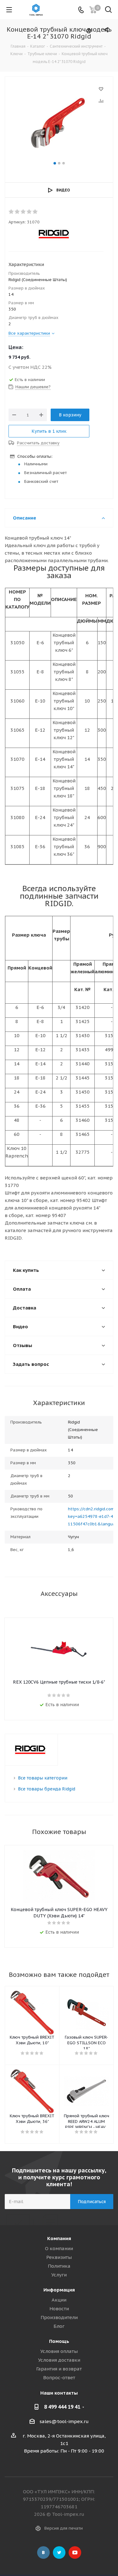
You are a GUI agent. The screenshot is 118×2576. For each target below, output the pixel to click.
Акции (59, 2300)
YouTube (75, 2552)
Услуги (59, 2275)
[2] (17, 212)
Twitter (59, 2552)
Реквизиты (59, 2257)
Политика (59, 2266)
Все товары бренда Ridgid (47, 1789)
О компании (59, 2248)
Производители (59, 2317)
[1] (11, 212)
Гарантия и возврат (59, 2369)
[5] (35, 212)
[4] (29, 212)
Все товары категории (43, 1778)
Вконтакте (43, 2552)
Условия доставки (59, 2360)
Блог (59, 2326)
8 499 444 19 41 (62, 2407)
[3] (23, 212)
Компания (59, 2238)
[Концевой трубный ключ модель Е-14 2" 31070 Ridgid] (59, 122)
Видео (63, 190)
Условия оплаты (59, 2351)
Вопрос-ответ (59, 2377)
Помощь (59, 2341)
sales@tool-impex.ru (64, 2421)
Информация (59, 2290)
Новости (59, 2309)
